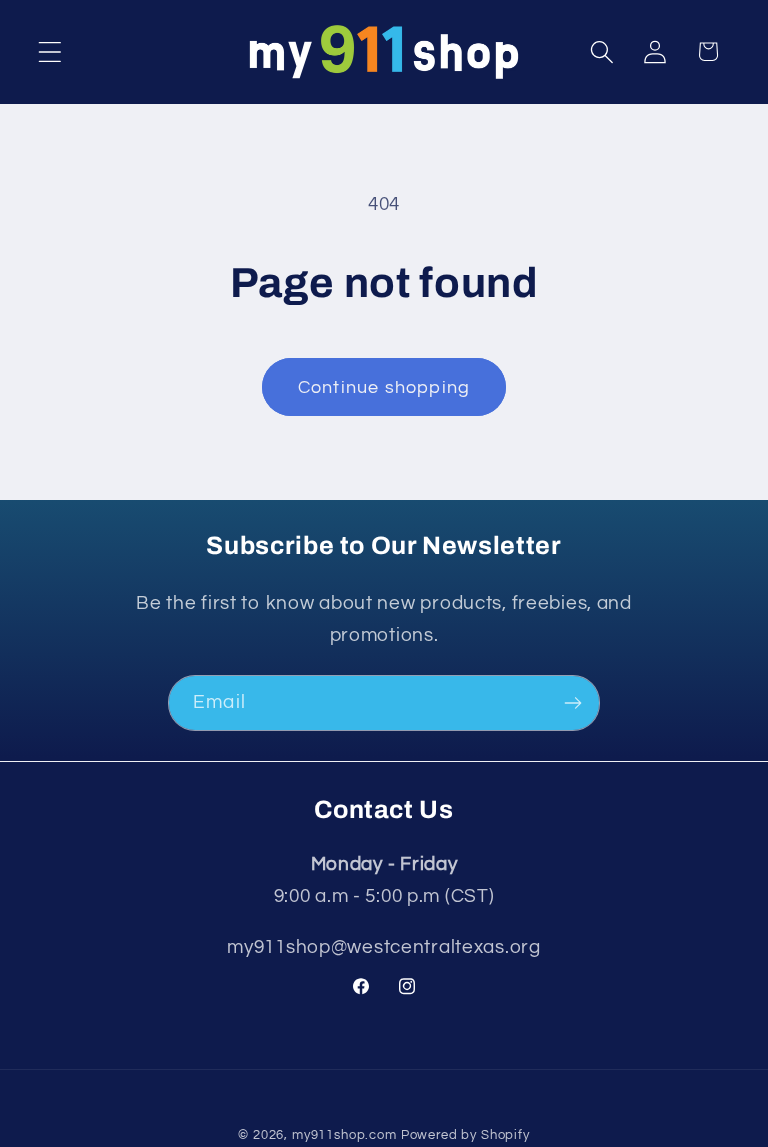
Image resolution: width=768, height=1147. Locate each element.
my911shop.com (344, 1135)
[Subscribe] (572, 703)
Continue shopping (384, 387)
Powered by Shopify (465, 1135)
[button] (50, 51)
